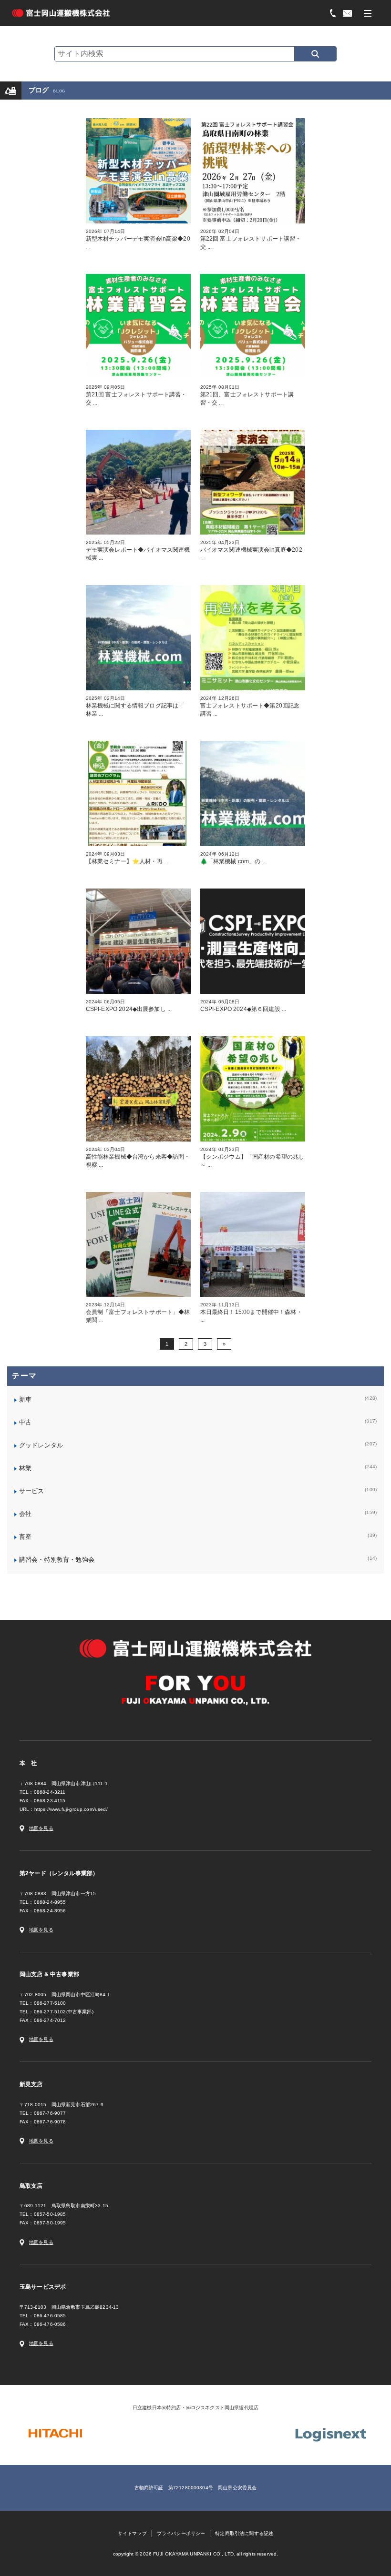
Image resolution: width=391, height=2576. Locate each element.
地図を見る (41, 1828)
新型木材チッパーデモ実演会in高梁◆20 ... (138, 239)
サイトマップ (132, 2533)
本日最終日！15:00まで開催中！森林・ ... (251, 1313)
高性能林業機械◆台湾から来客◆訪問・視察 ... (138, 1157)
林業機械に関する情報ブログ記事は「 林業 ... (135, 706)
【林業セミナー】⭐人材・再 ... (127, 858)
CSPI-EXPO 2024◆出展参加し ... (129, 1006)
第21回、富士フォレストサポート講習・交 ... (247, 395)
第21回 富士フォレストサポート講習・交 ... (136, 395)
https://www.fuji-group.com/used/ (71, 1809)
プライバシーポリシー (181, 2533)
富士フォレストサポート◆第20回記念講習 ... (250, 706)
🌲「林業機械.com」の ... (234, 858)
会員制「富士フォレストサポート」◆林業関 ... (138, 1313)
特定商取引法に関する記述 (244, 2533)
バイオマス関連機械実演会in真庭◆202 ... (251, 550)
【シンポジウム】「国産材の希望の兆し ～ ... (253, 1157)
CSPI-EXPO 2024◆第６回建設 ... (243, 1006)
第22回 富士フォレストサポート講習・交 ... (251, 239)
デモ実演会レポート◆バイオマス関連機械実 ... (138, 551)
